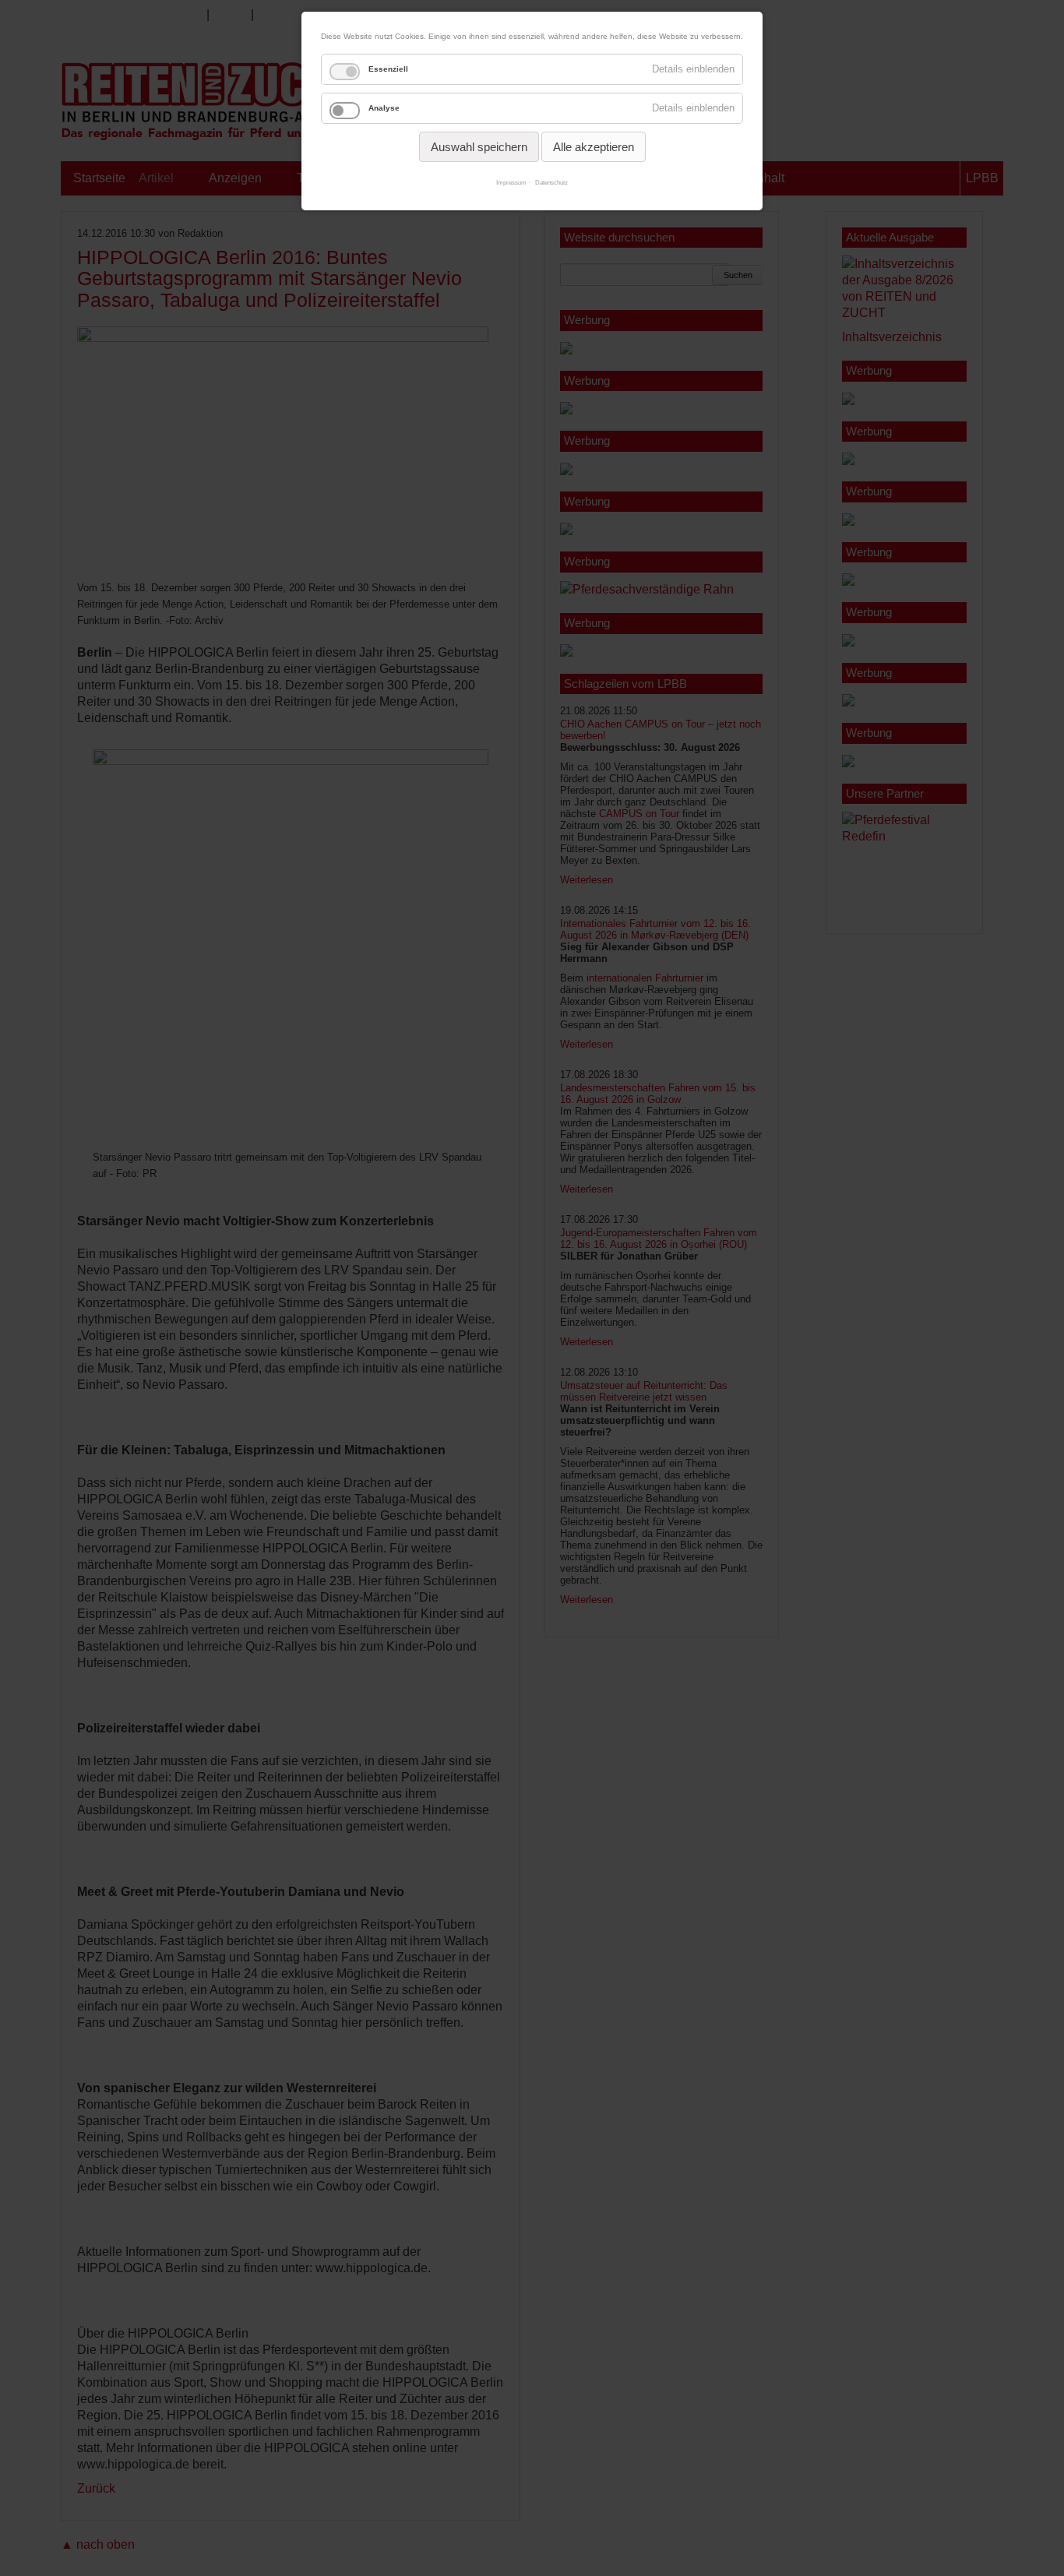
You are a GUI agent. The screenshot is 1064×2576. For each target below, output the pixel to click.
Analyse (384, 108)
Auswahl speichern (479, 147)
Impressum (511, 183)
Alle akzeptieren (594, 147)
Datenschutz (551, 183)
